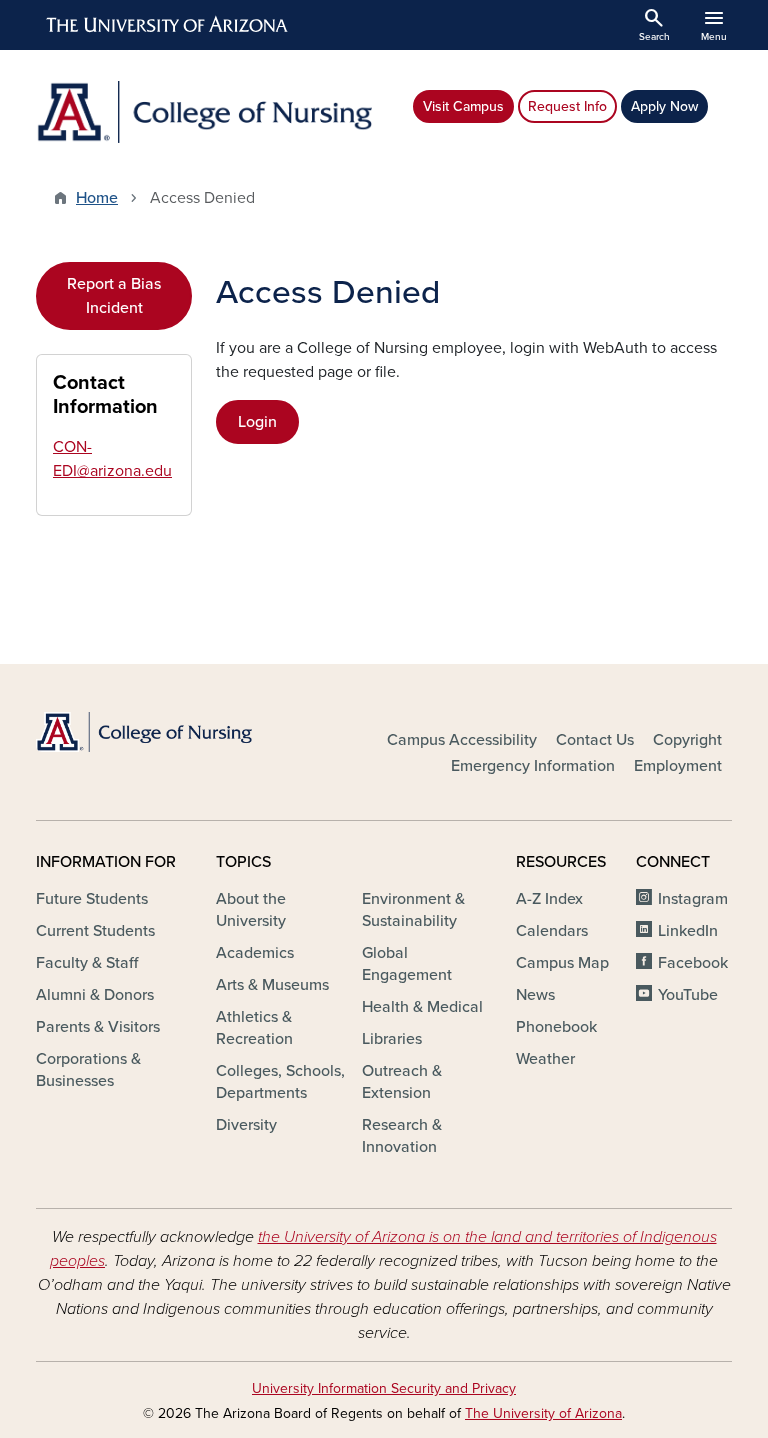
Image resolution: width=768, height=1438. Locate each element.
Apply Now (664, 106)
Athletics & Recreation (254, 1028)
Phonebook (556, 1027)
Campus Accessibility (462, 740)
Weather (545, 1059)
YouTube (688, 995)
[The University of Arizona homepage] (168, 25)
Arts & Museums (272, 985)
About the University (251, 910)
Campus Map (562, 963)
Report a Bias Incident (114, 296)
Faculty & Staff (87, 963)
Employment (678, 766)
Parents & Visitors (98, 1027)
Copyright (687, 740)
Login (257, 422)
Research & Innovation (402, 1136)
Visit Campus (463, 106)
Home (97, 198)
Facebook (693, 963)
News (535, 995)
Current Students (95, 931)
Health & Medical (422, 1007)
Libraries (392, 1039)
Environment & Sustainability (413, 910)
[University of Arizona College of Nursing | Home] (204, 112)
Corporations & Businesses (88, 1070)
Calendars (552, 931)
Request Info (567, 106)
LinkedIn (688, 931)
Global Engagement (407, 964)
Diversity (246, 1125)
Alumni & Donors (95, 995)
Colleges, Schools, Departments (280, 1082)
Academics (255, 953)
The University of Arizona (543, 1413)
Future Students (92, 899)
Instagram (693, 899)
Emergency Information (533, 766)
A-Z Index (549, 899)
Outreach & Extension (402, 1082)
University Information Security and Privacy (384, 1388)
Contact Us (595, 740)
